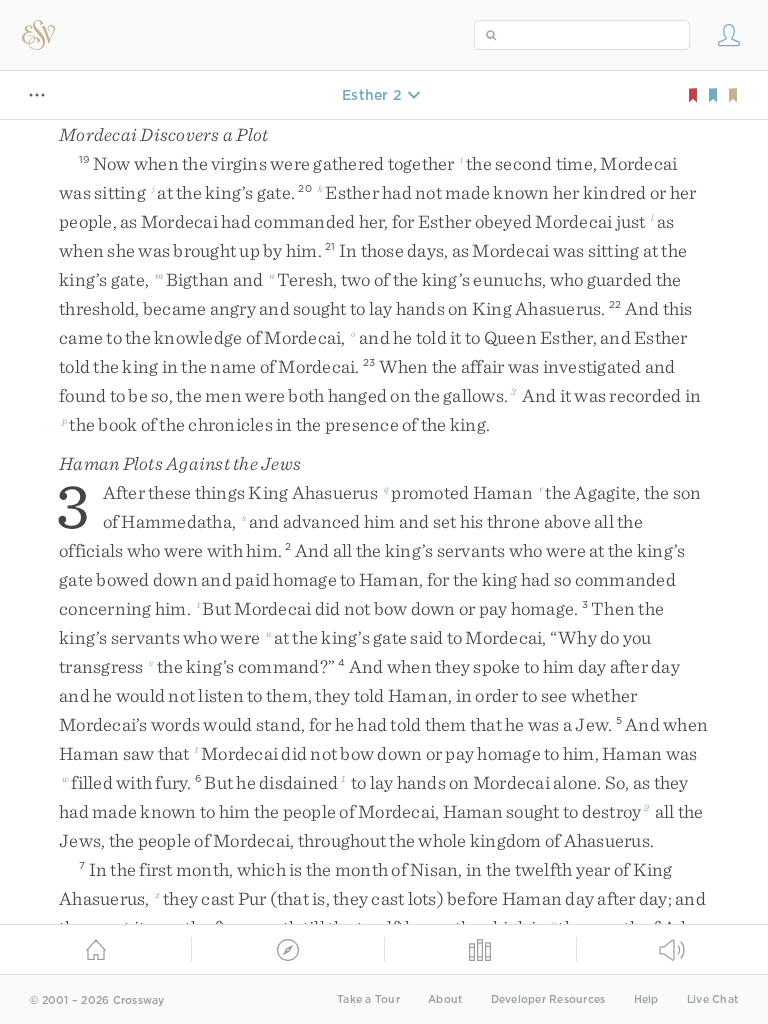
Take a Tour (368, 999)
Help (646, 999)
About (445, 999)
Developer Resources (548, 999)
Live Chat (712, 999)
